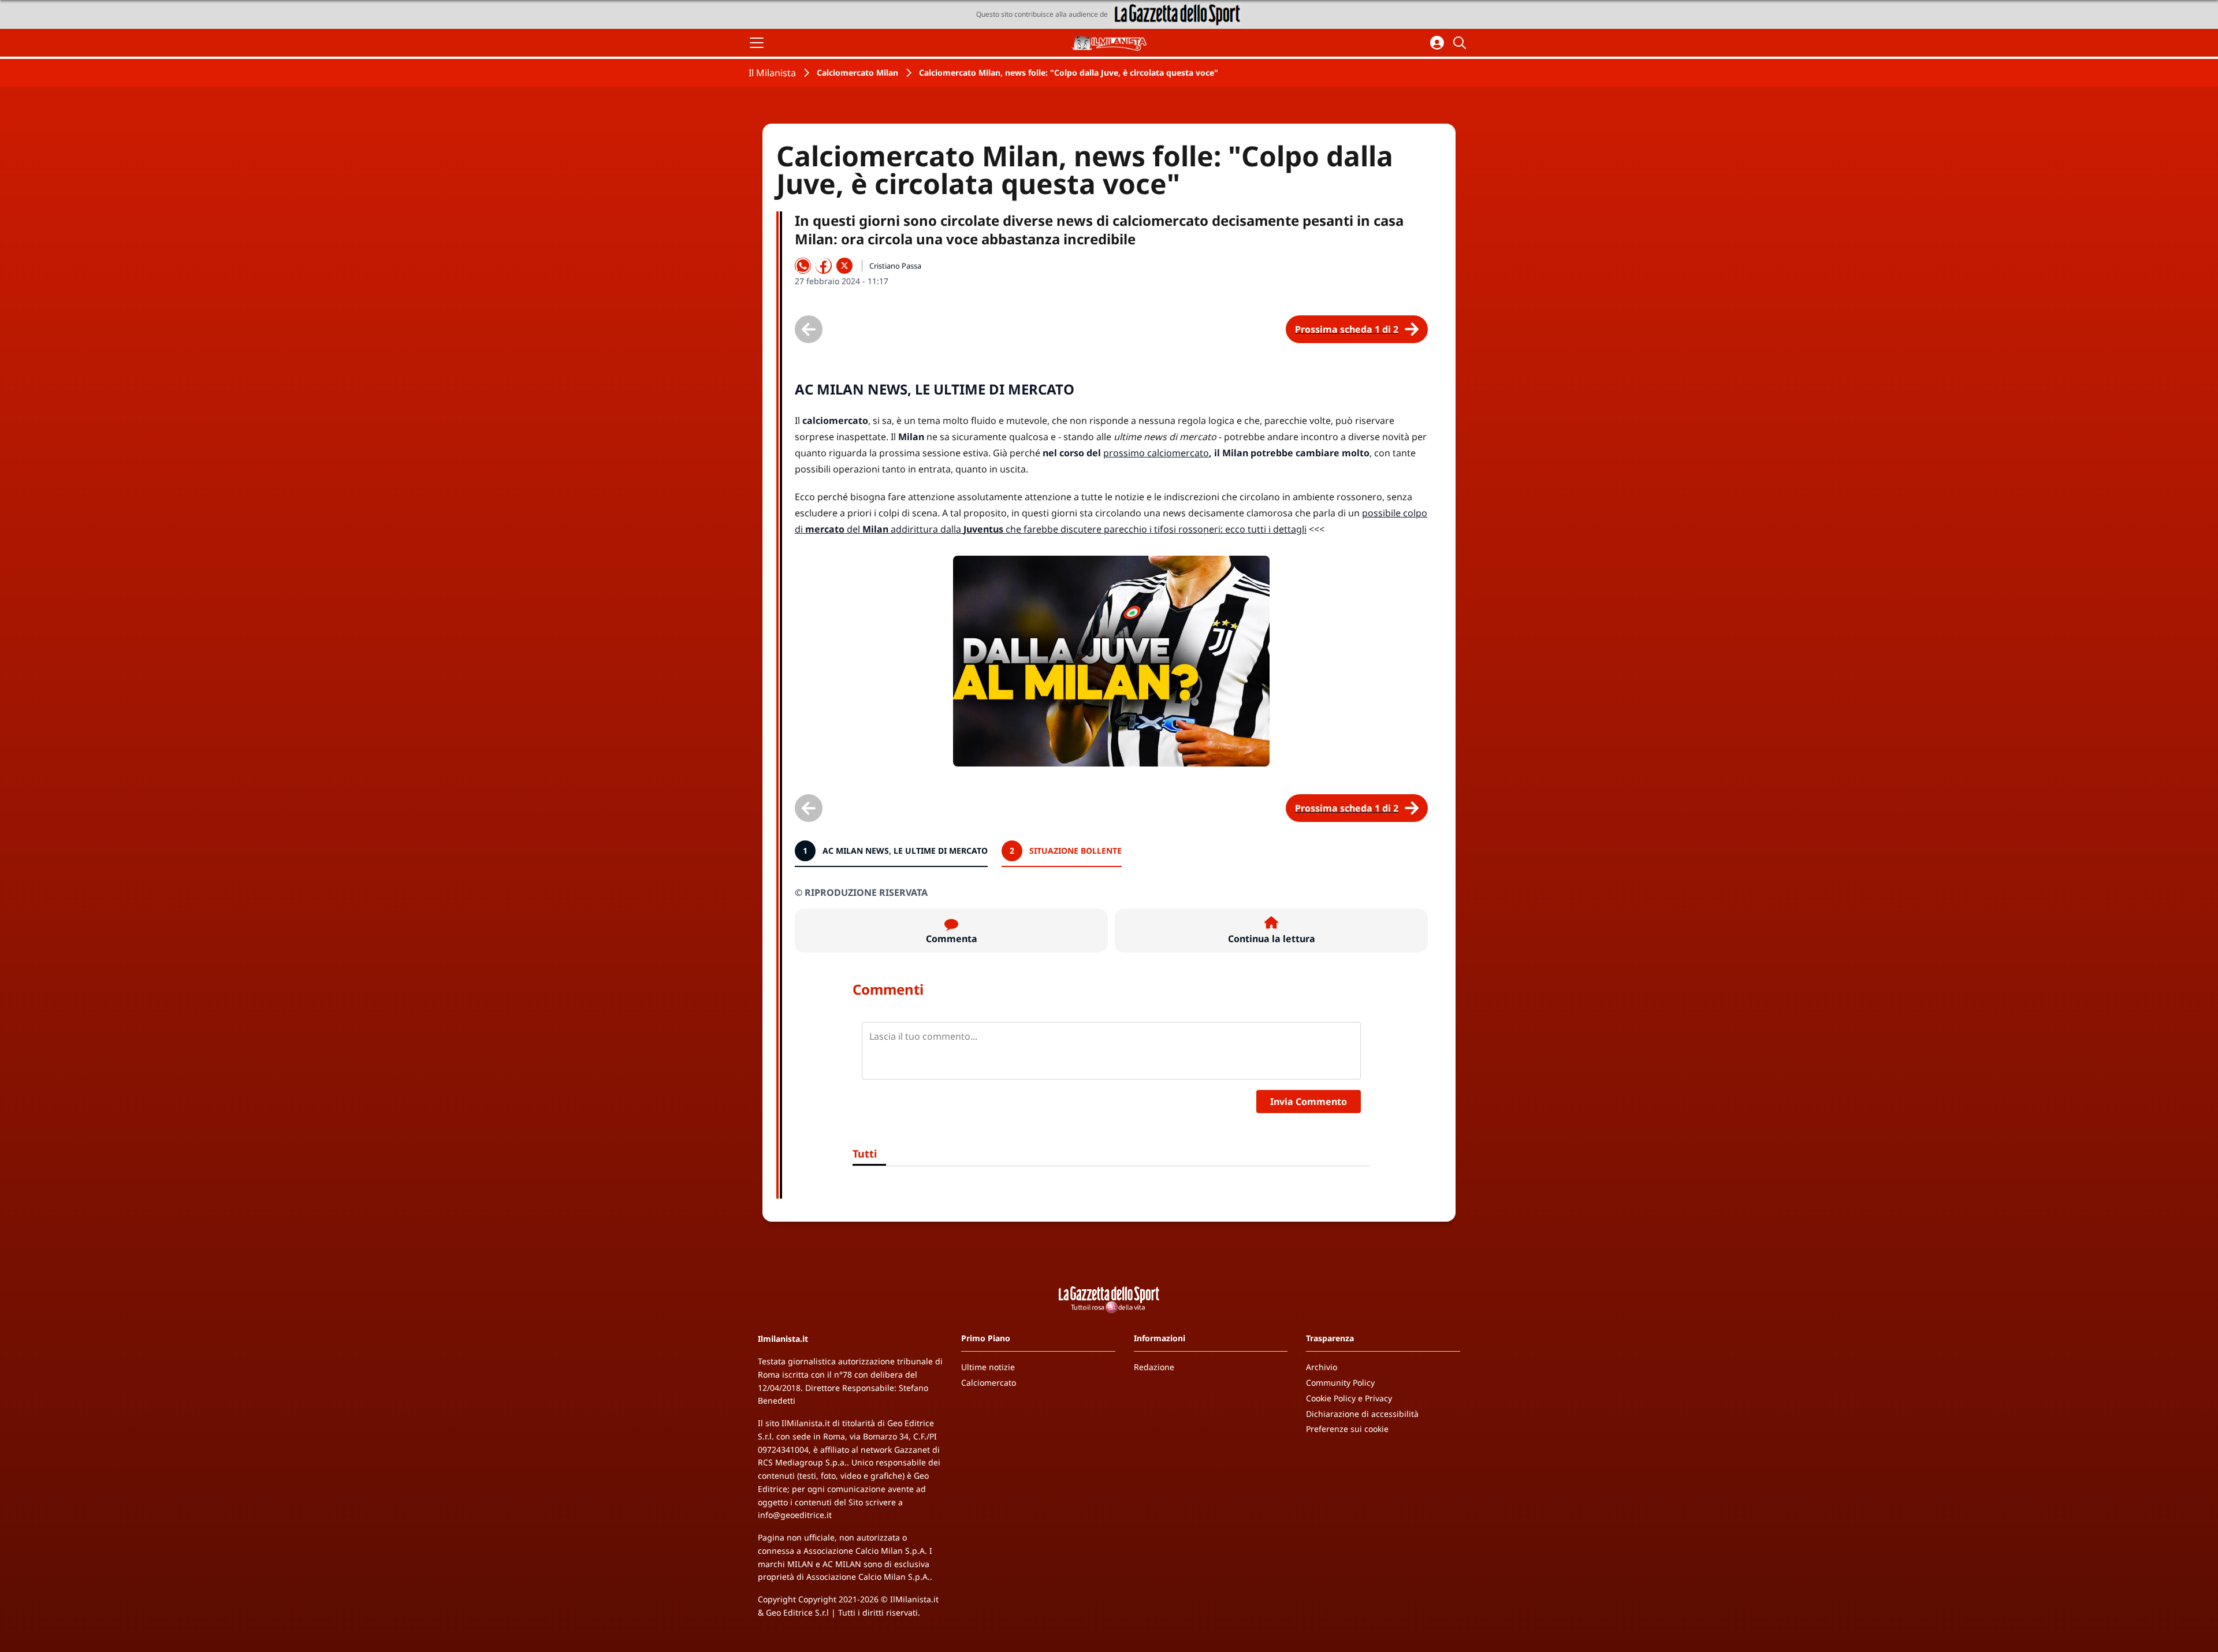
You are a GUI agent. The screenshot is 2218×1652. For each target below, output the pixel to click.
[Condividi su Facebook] (824, 266)
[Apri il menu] (757, 43)
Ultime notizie (988, 1367)
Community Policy (1340, 1383)
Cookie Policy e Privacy (1349, 1398)
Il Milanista (772, 73)
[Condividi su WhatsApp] (803, 266)
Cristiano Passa (895, 266)
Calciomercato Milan (857, 72)
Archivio (1322, 1367)
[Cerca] (1461, 43)
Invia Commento (1309, 1102)
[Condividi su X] (844, 266)
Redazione (1154, 1367)
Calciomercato (989, 1383)
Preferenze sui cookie (1347, 1429)
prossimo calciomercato (1156, 453)
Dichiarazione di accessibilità (1362, 1414)
